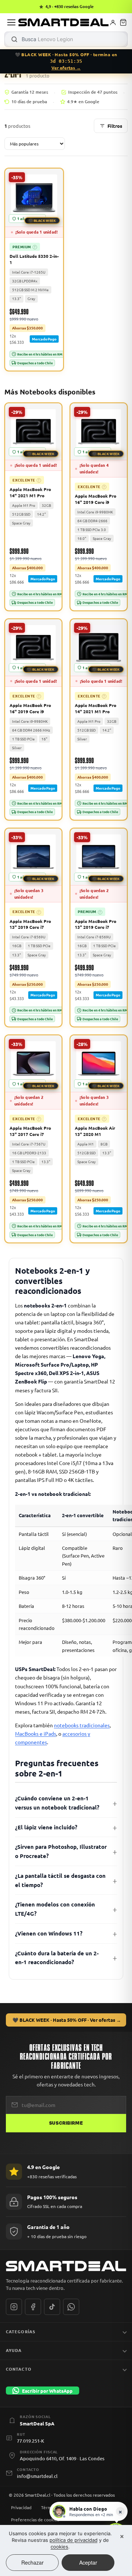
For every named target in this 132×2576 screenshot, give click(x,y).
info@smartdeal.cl (37, 2476)
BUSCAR (14, 39)
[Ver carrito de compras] (123, 22)
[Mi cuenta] (113, 22)
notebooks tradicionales (82, 1725)
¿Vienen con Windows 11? (49, 1933)
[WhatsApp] (71, 2307)
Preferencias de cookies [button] (35, 2519)
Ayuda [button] (14, 2350)
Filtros (115, 126)
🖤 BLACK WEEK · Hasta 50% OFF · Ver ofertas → (67, 2020)
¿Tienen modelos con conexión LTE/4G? (55, 1909)
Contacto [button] (19, 2369)
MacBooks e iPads (36, 1733)
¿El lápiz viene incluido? (46, 1827)
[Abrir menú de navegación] (11, 22)
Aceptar (88, 2562)
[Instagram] (14, 2307)
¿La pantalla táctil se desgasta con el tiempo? (60, 1880)
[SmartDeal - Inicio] (66, 2266)
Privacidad (21, 2507)
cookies (59, 2547)
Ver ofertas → (66, 68)
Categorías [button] (21, 2331)
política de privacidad (74, 2540)
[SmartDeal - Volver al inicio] (63, 22)
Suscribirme (66, 2123)
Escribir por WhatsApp (47, 2391)
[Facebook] (33, 2307)
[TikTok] (52, 2307)
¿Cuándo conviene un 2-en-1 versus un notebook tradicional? (57, 1803)
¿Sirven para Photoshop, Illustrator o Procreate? (61, 1851)
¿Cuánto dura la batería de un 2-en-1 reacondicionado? (57, 1958)
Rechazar (32, 2562)
